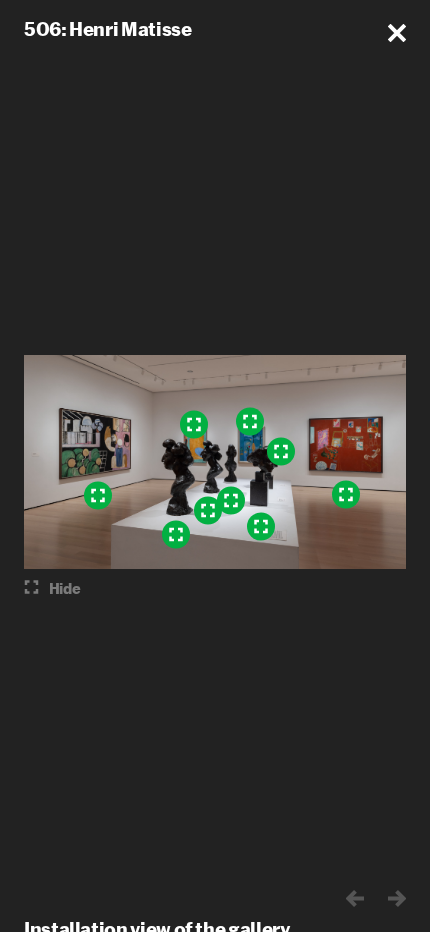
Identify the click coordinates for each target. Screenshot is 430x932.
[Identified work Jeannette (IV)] (208, 511)
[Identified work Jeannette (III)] (176, 535)
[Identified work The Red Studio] (346, 495)
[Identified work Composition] (194, 425)
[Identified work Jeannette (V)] (231, 501)
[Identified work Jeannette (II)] (261, 527)
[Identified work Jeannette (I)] (281, 452)
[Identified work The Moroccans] (98, 496)
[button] (397, 33)
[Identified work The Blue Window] (250, 422)
